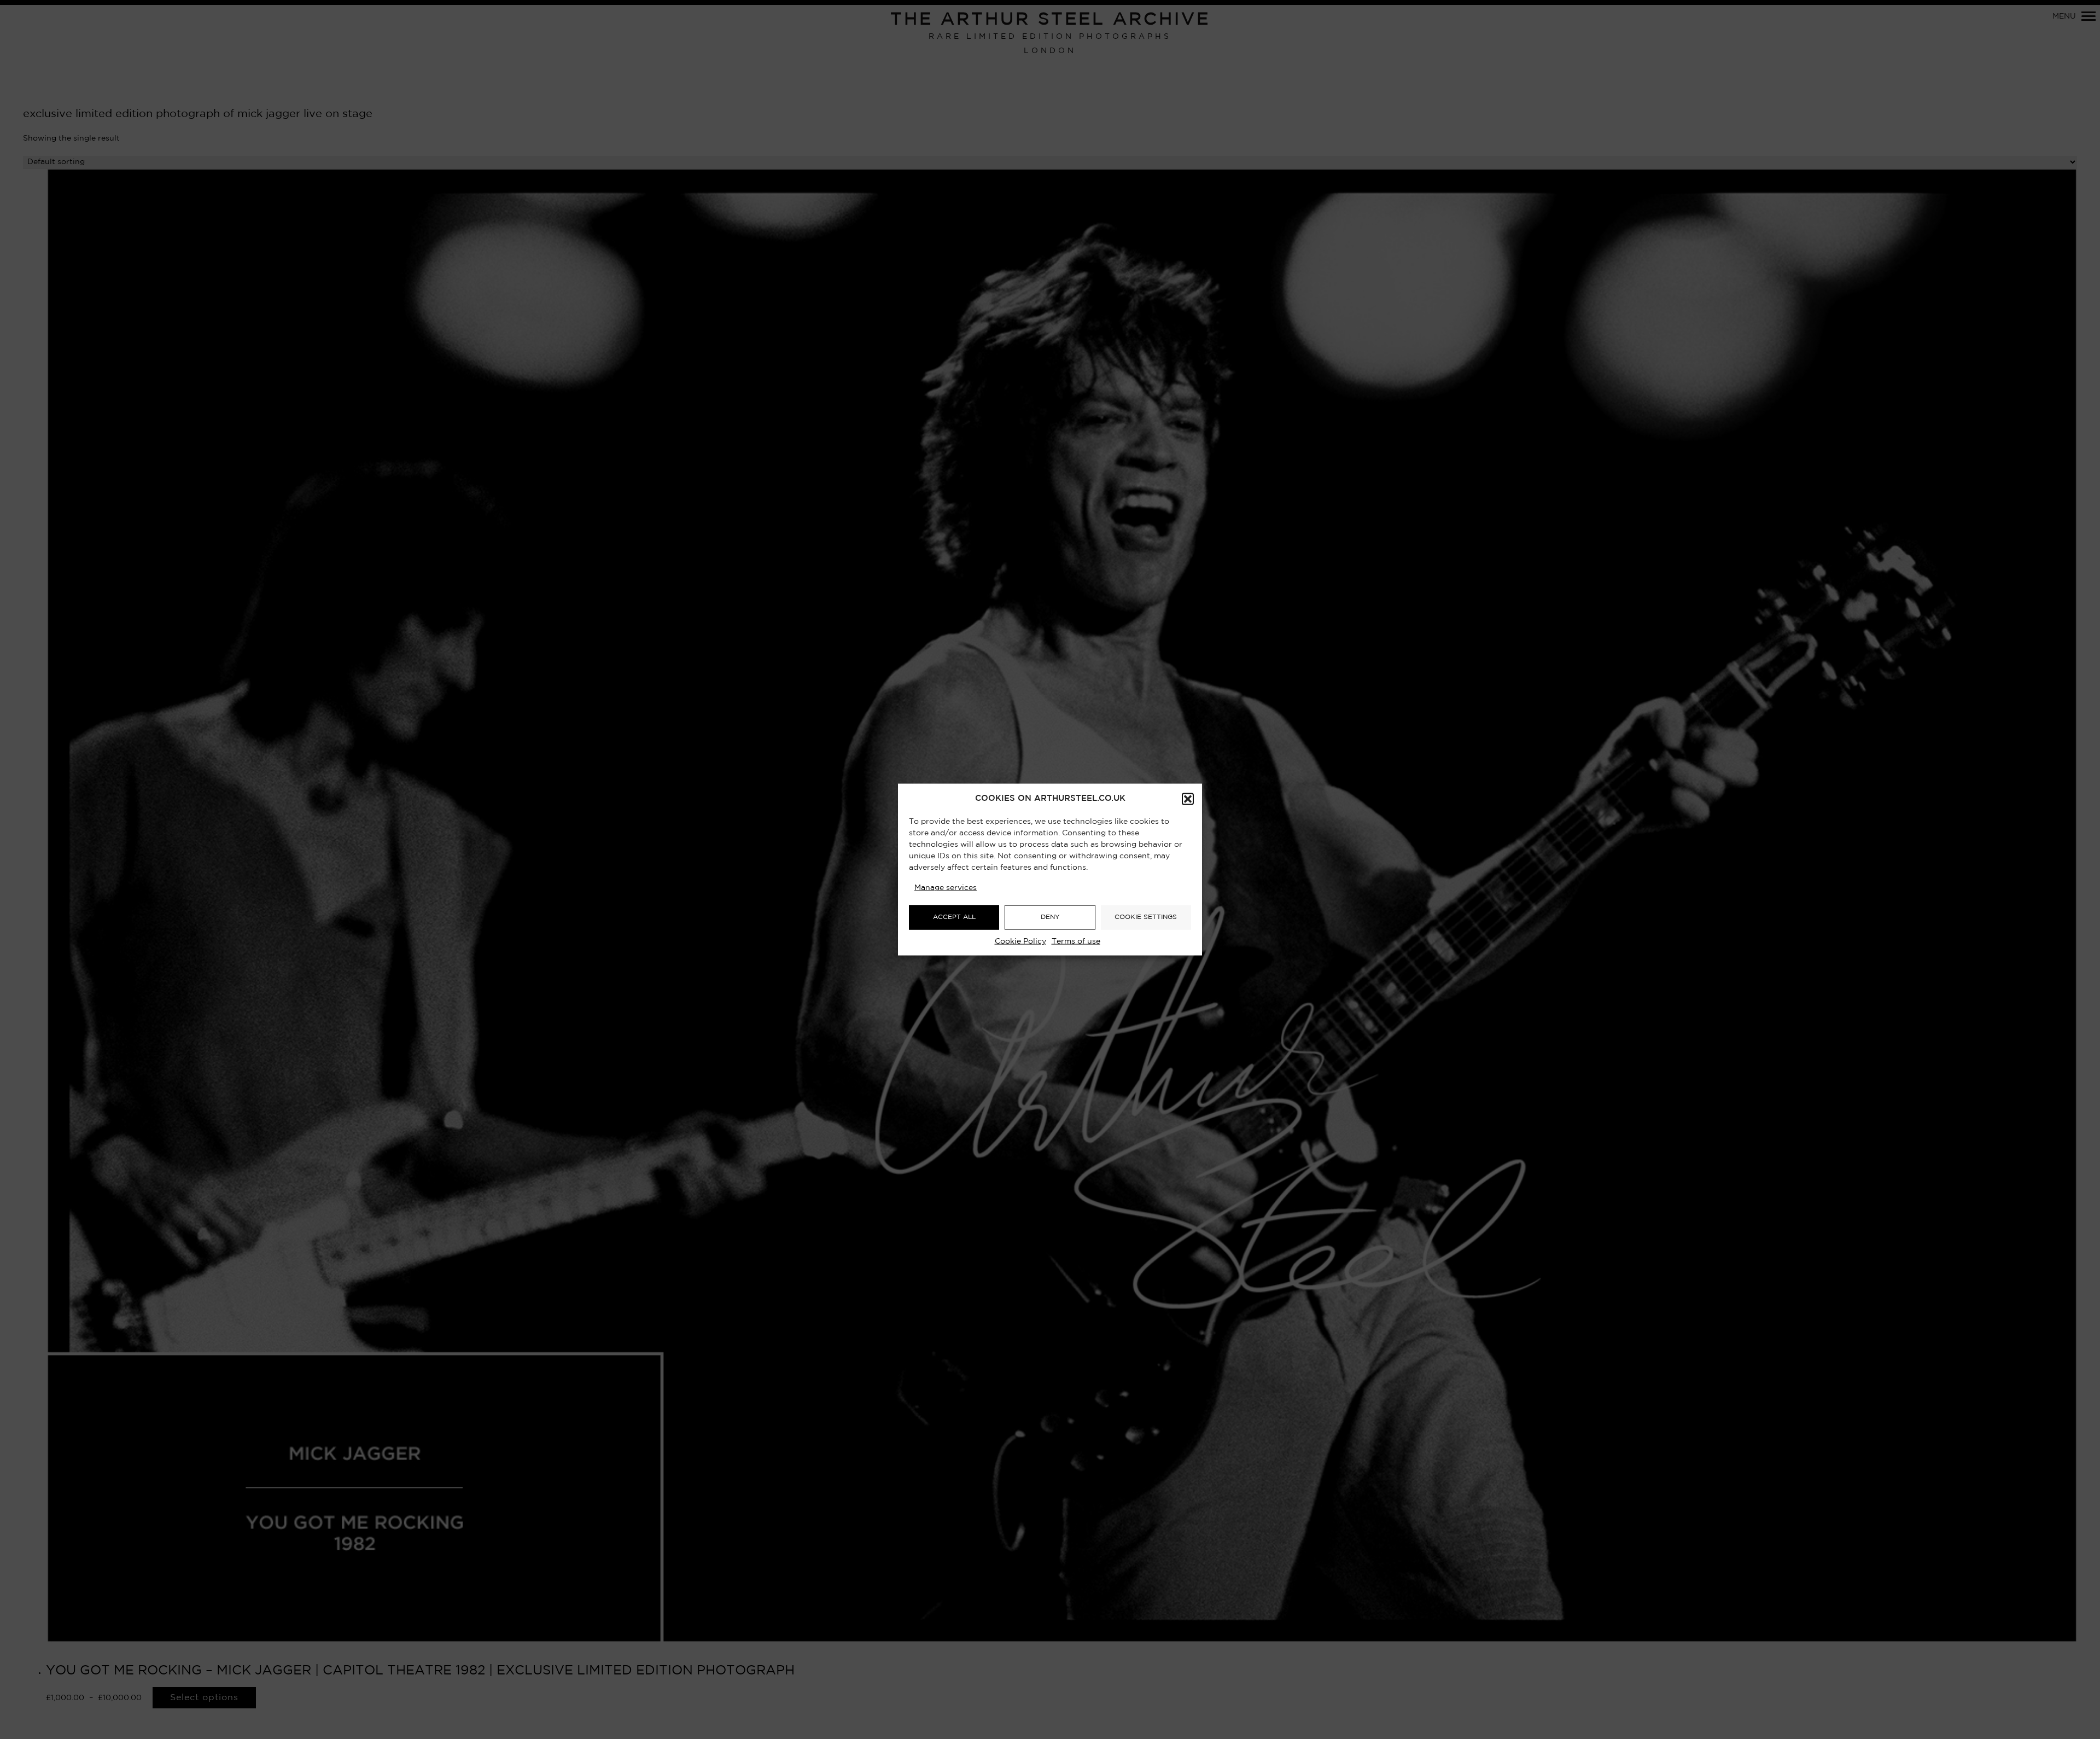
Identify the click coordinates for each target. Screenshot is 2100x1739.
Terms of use (1076, 941)
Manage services (946, 887)
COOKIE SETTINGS (1146, 917)
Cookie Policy (1020, 941)
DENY (1050, 917)
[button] (1188, 799)
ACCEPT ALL (954, 917)
